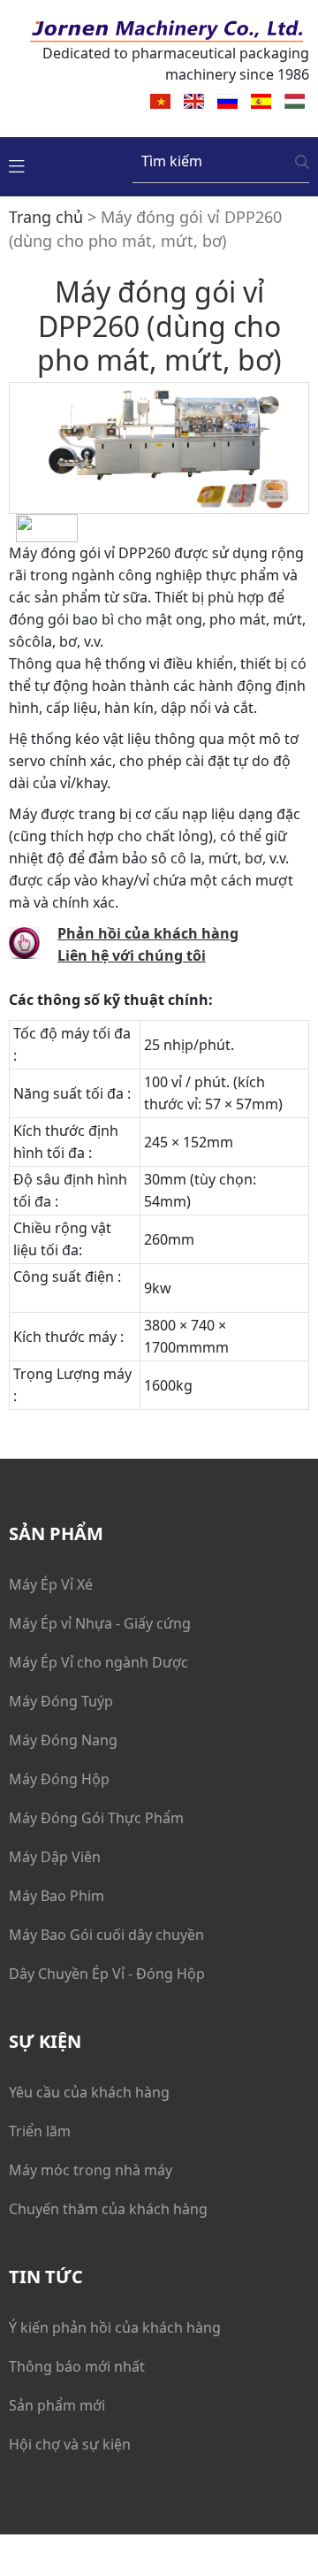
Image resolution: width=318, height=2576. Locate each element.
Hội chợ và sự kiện (70, 2444)
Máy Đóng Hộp (59, 1779)
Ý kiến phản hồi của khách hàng (115, 2327)
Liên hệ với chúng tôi (132, 955)
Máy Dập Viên (55, 1857)
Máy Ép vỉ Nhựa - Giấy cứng (100, 1623)
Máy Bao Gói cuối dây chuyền (106, 1935)
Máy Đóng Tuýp (61, 1701)
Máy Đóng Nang (63, 1740)
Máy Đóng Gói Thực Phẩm (96, 1818)
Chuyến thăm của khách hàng (108, 2209)
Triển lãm (40, 2131)
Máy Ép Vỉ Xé (51, 1584)
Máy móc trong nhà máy (91, 2170)
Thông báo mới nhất (77, 2366)
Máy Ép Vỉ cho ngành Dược (98, 1662)
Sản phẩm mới (57, 2405)
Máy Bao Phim (57, 1896)
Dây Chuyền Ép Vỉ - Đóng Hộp (107, 1974)
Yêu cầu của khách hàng (89, 2092)
